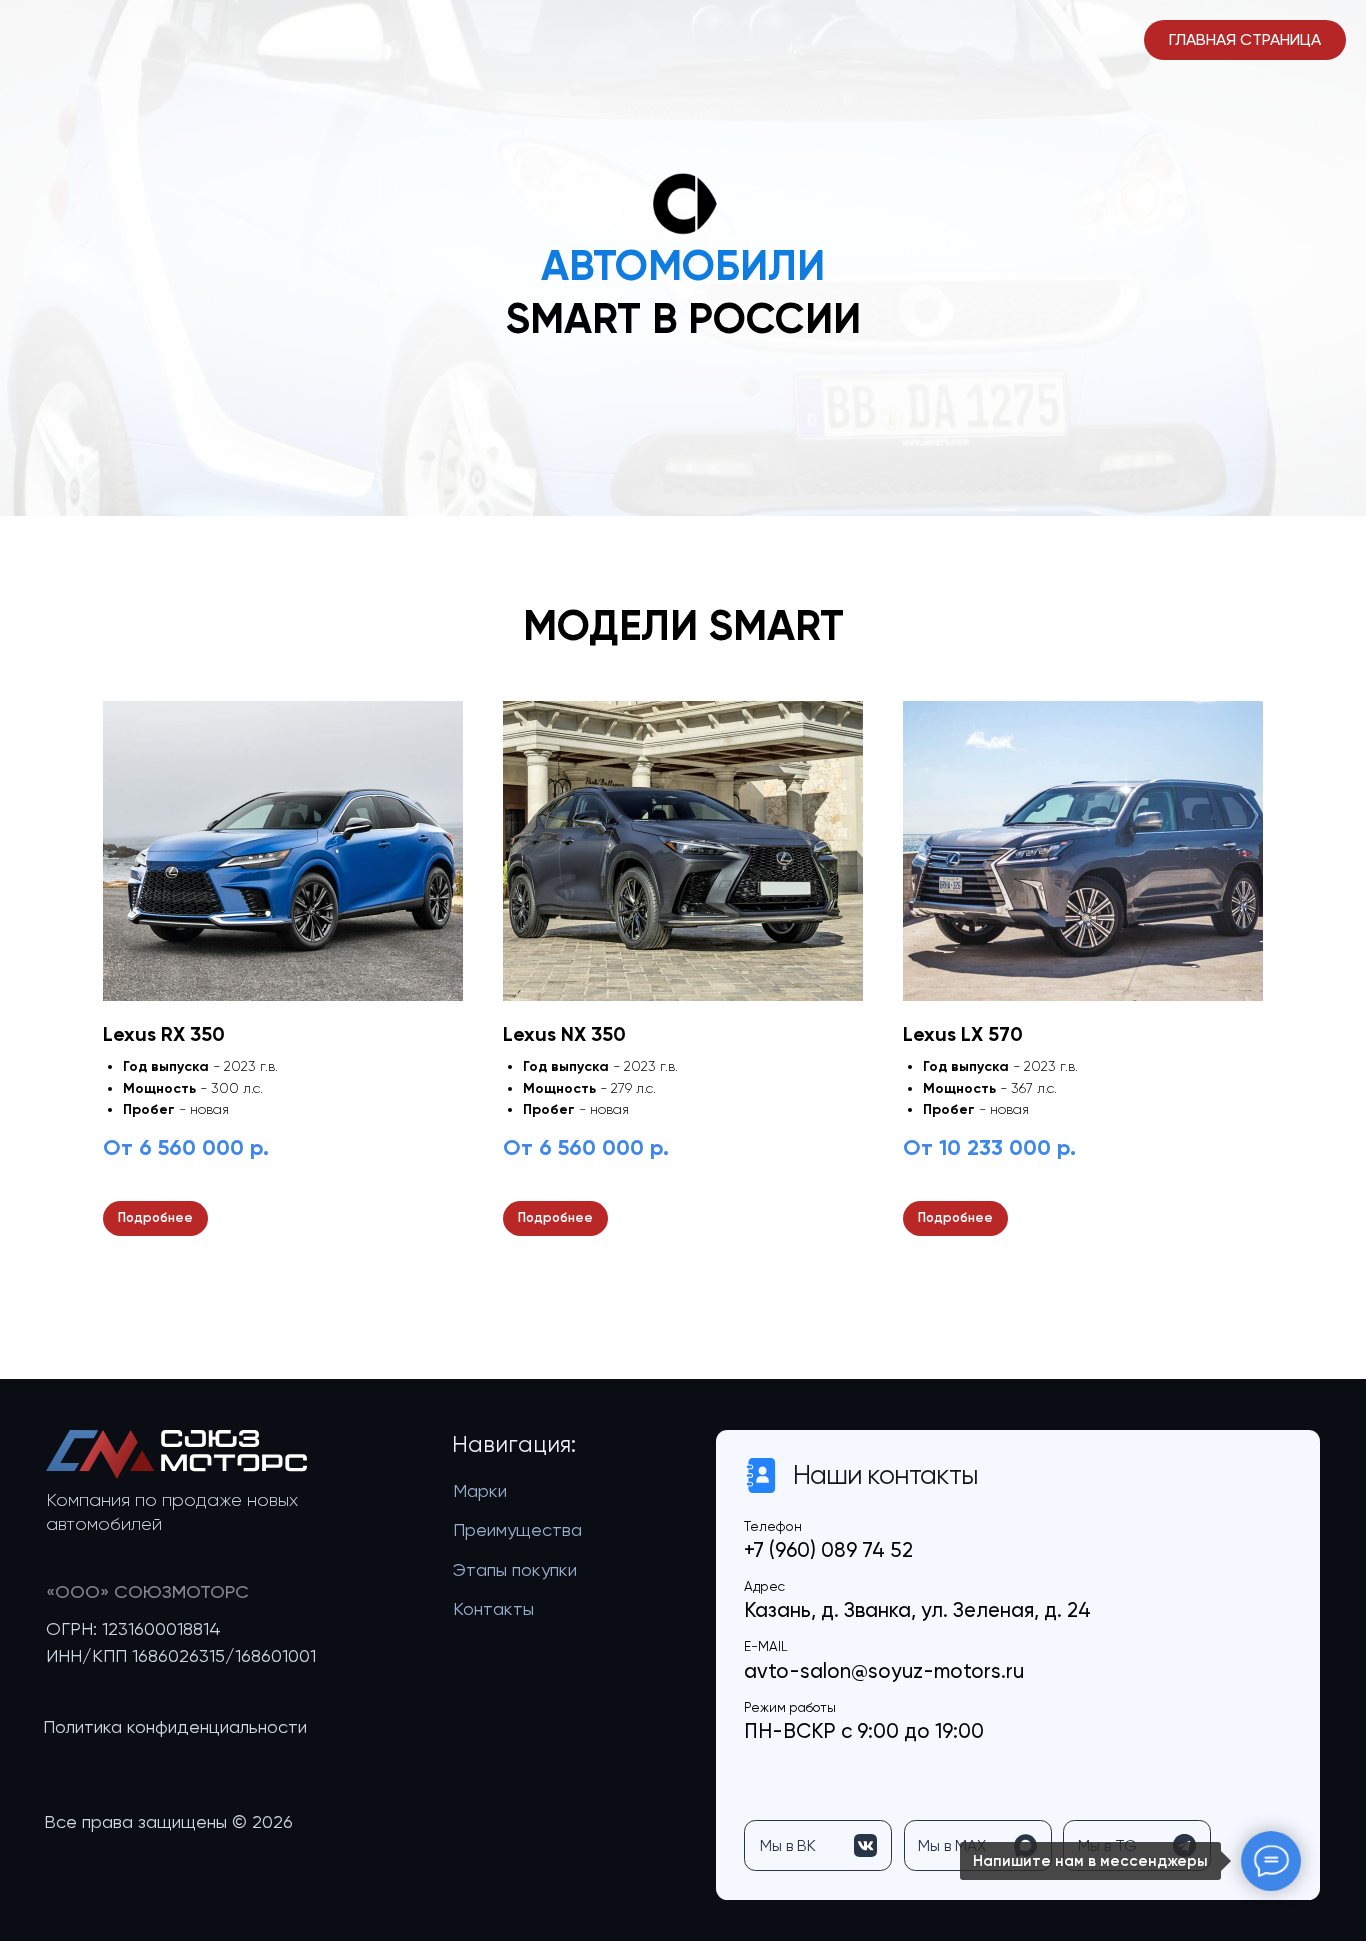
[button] (175, 1727)
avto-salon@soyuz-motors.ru (884, 1671)
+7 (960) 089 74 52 (828, 1550)
